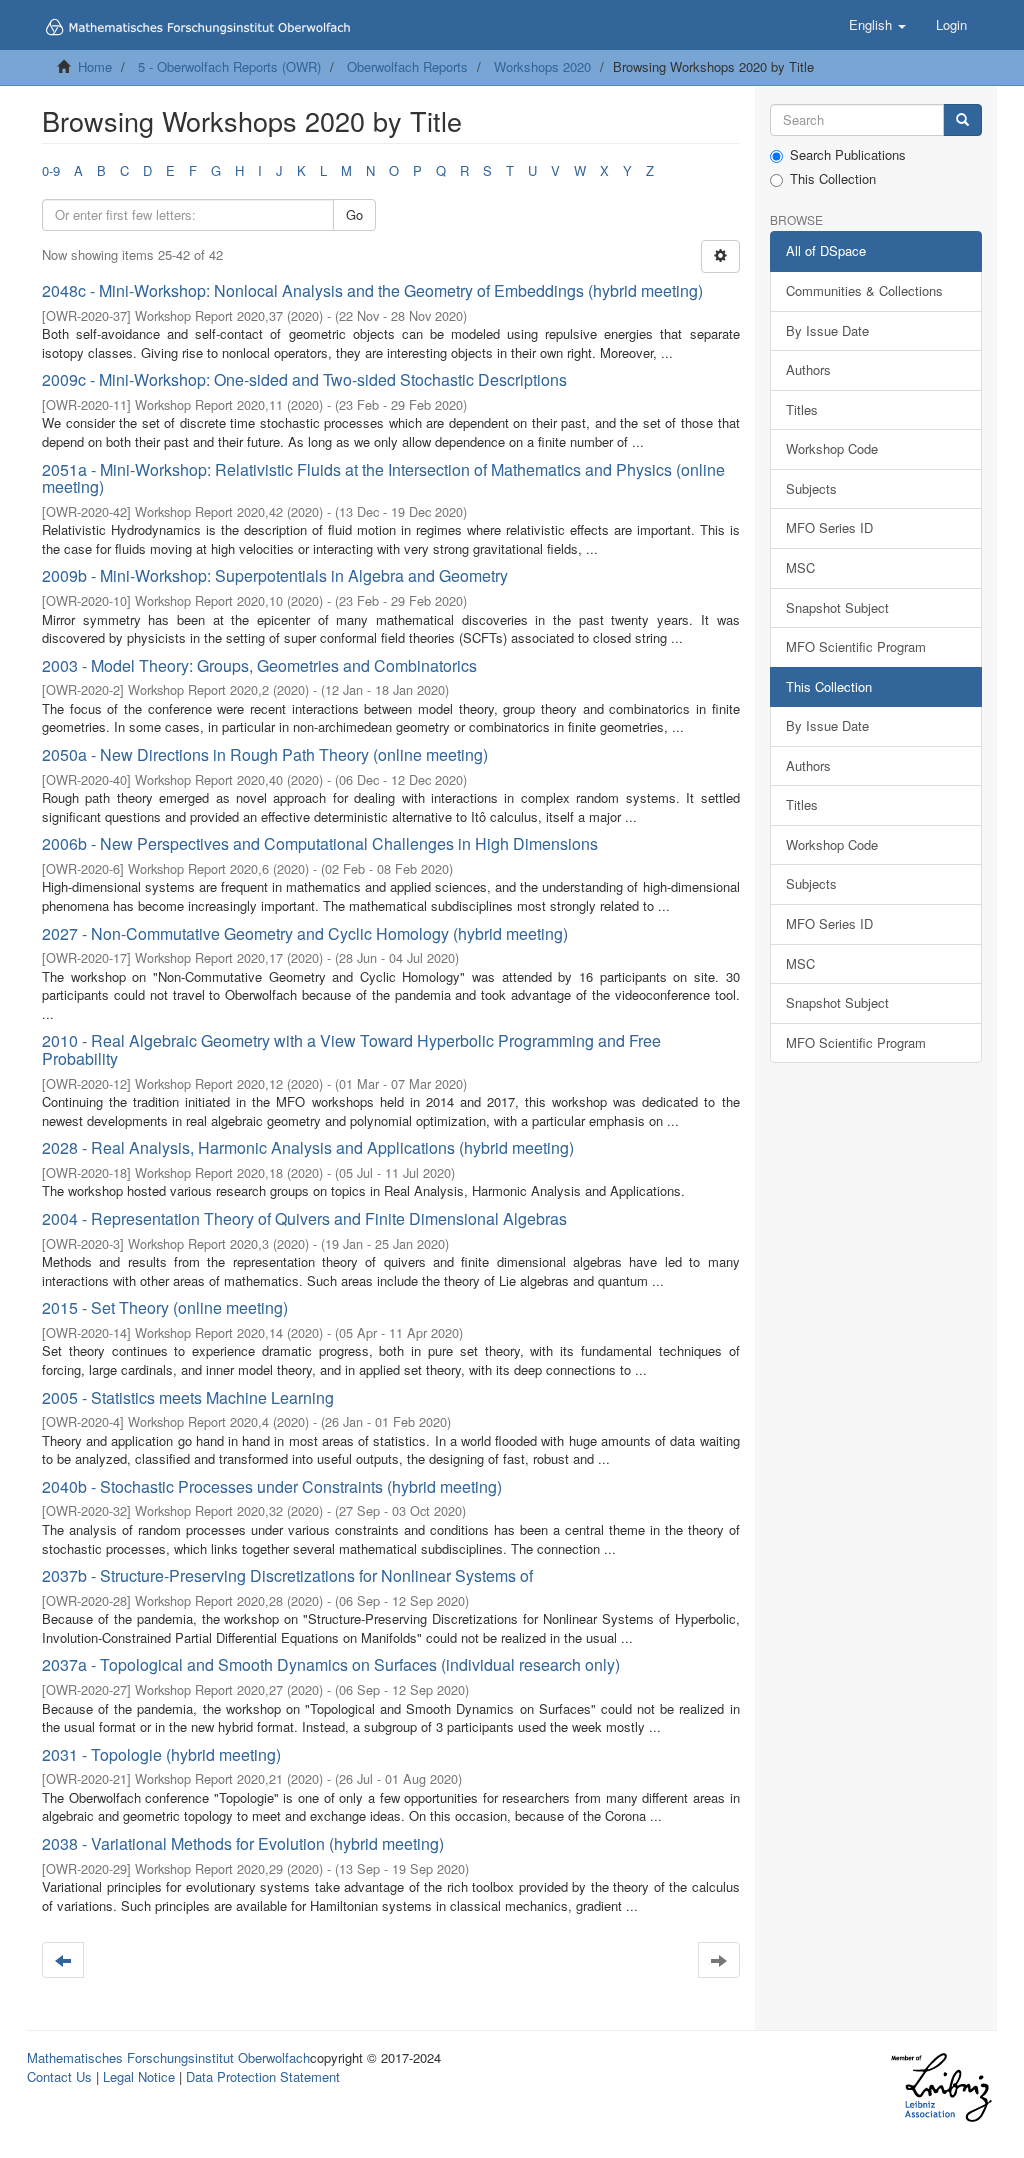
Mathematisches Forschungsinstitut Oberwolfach (168, 2057)
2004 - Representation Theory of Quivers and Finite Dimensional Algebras (304, 1218)
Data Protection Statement (263, 2076)
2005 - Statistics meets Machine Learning (188, 1397)
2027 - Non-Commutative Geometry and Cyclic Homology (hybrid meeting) (305, 933)
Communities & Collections (864, 290)
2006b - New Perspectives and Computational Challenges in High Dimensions (320, 843)
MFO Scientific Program (856, 646)
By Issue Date (827, 330)
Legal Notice (139, 2076)
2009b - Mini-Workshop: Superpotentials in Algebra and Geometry (275, 575)
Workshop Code (832, 448)
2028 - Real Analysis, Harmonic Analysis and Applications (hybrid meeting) (308, 1147)
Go (354, 214)
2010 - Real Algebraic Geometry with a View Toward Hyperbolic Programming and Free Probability (351, 1049)
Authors (808, 369)
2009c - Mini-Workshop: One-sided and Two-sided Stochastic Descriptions (304, 379)
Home (95, 66)
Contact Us (59, 2076)
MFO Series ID (829, 527)
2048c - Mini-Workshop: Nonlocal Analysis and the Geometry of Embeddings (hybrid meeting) (372, 290)
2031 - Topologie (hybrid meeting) (161, 1754)
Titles (802, 409)
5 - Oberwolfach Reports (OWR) (229, 66)
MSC (800, 567)
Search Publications (848, 155)
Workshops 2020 (542, 66)
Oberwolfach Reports (407, 66)
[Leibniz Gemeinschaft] (940, 2087)
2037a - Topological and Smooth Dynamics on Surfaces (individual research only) (331, 1664)
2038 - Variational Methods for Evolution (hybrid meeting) (243, 1843)
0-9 (51, 170)
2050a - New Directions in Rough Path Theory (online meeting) (265, 754)
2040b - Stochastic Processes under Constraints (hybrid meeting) (272, 1486)
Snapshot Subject (837, 607)
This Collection (833, 179)
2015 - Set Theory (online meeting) (165, 1307)
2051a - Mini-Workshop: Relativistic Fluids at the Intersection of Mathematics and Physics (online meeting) (383, 478)
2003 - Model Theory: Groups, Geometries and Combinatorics (259, 665)
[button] (877, 25)
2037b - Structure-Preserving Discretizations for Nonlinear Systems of (287, 1575)
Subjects (811, 488)
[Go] (962, 120)
